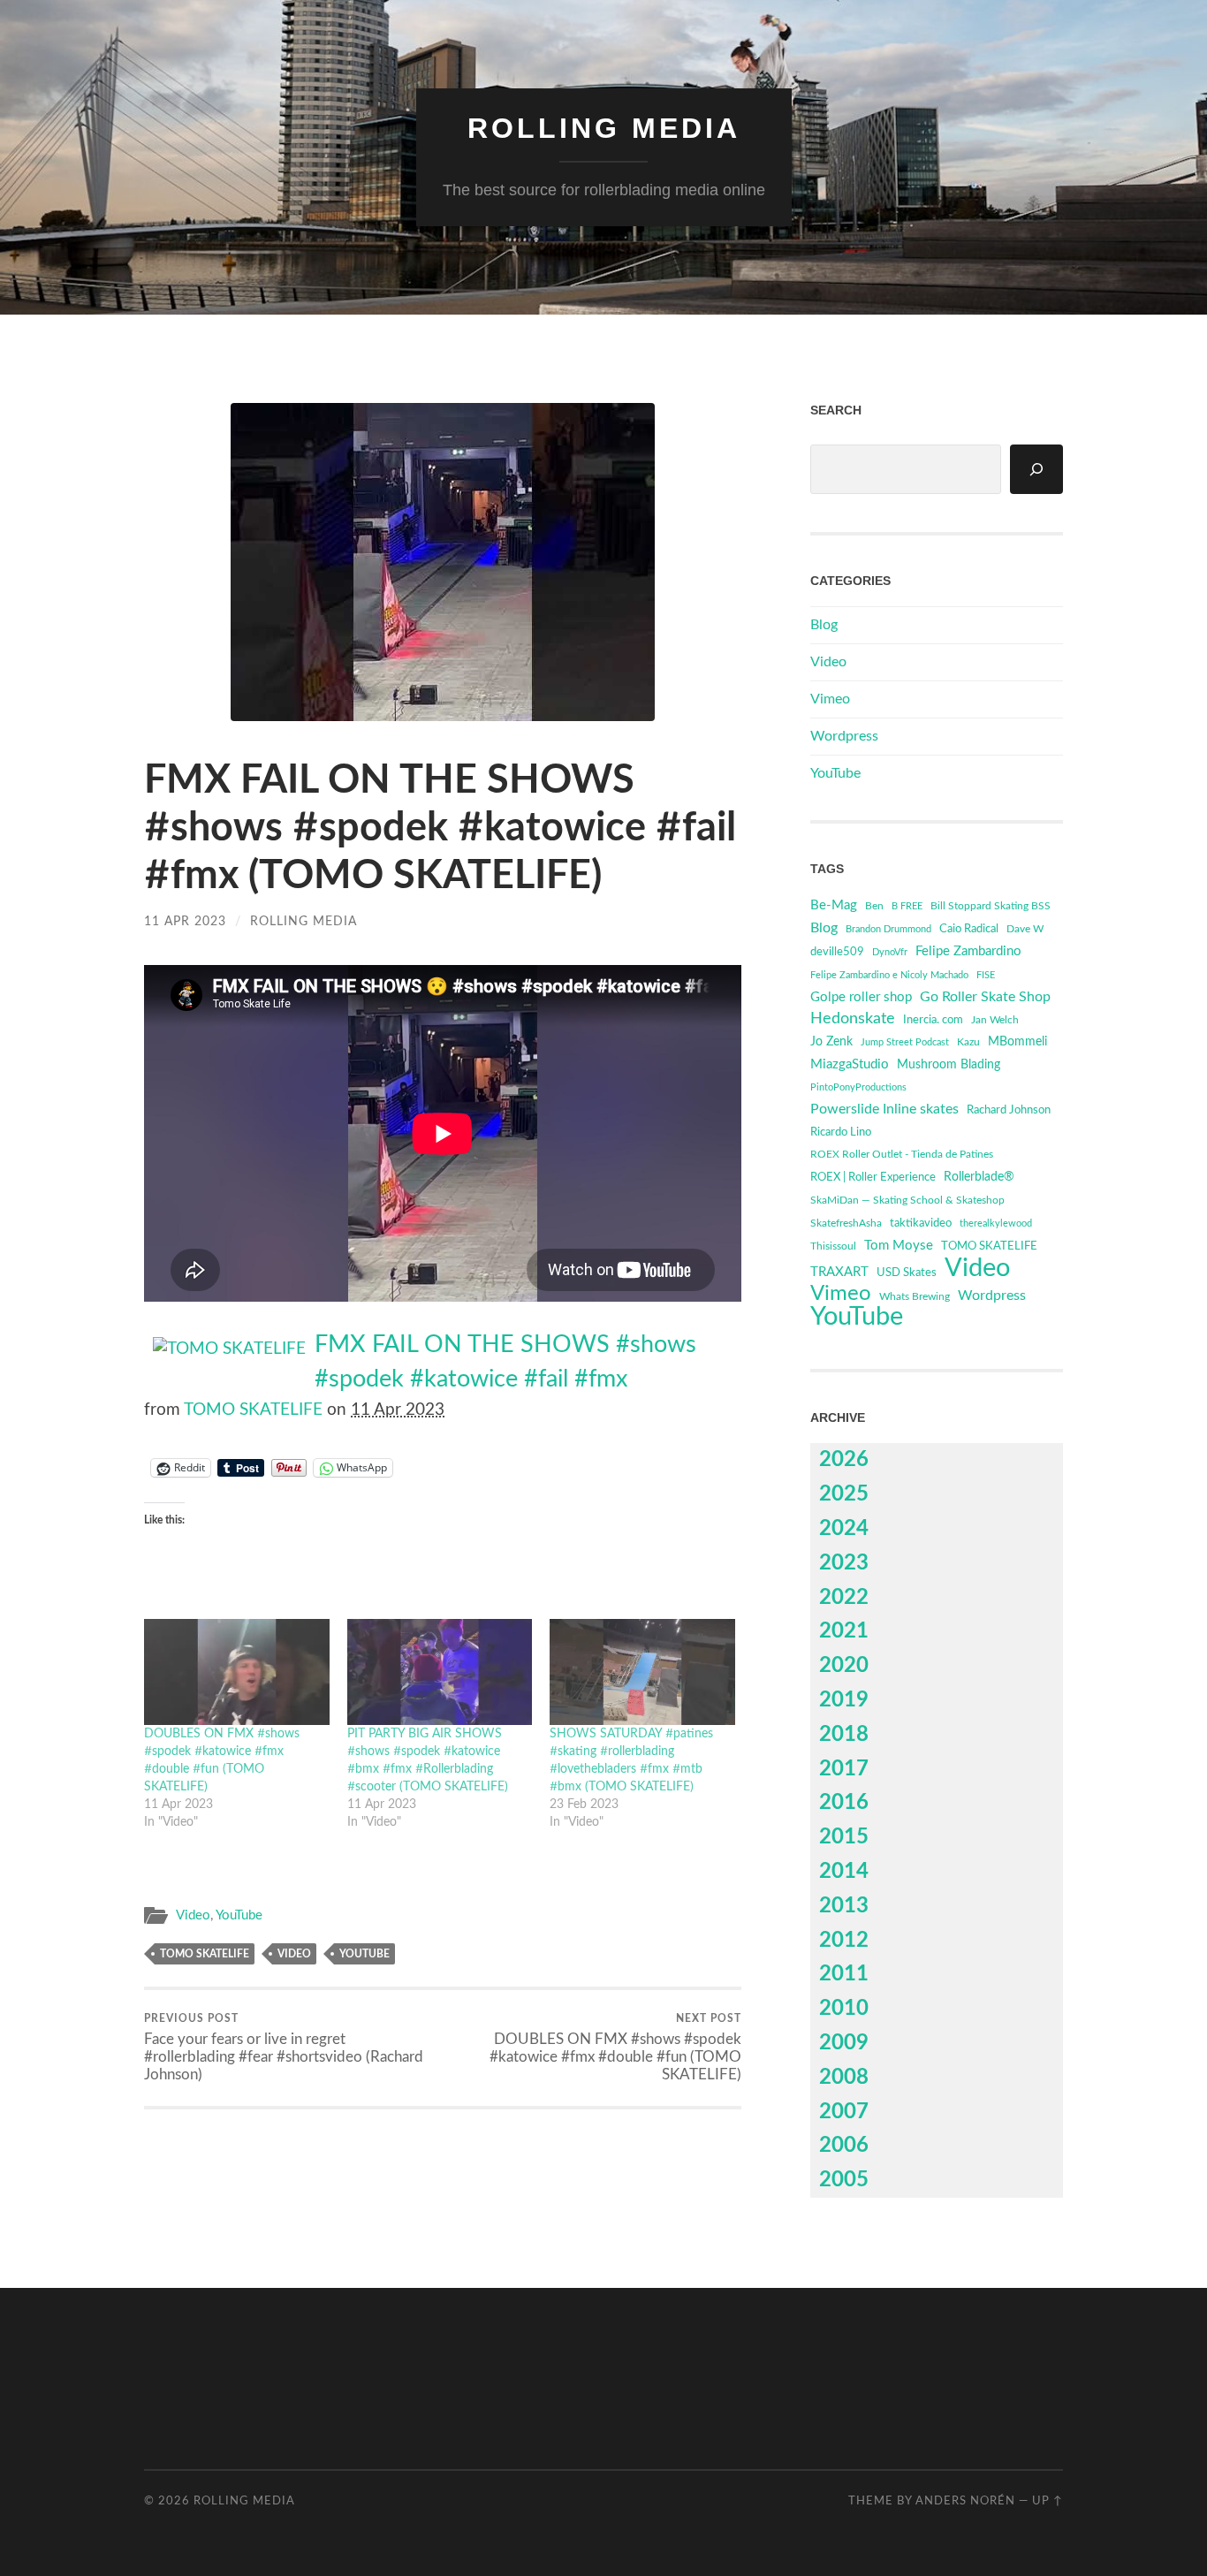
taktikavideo (921, 1223)
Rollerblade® (979, 1177)
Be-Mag (834, 905)
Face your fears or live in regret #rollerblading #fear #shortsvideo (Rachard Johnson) (284, 2048)
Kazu (968, 1042)
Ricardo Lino (841, 1132)
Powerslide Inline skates (884, 1109)
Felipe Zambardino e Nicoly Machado (889, 975)
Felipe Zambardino (968, 951)
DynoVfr (890, 952)
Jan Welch (995, 1020)
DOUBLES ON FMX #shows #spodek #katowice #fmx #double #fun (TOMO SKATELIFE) (615, 2048)
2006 (844, 2146)
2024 (844, 1529)
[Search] (1036, 469)
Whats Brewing (915, 1296)
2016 (844, 1803)
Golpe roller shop (861, 997)
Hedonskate (853, 1018)
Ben (874, 906)
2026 (844, 1460)
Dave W (1025, 929)
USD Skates (907, 1273)
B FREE (907, 906)
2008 (844, 2078)
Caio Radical (969, 929)
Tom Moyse (899, 1246)
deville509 (837, 952)
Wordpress (844, 736)
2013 (844, 1906)
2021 (844, 1631)
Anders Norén (965, 2501)
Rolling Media (604, 128)
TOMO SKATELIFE (253, 1410)
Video (193, 1915)
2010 (844, 2009)
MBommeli (1017, 1041)
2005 (844, 2180)
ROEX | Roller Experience (873, 1178)
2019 (844, 1700)
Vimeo (830, 699)
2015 (844, 1837)
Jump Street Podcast (905, 1042)
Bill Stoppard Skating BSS (991, 906)
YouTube (239, 1915)
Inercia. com (933, 1020)
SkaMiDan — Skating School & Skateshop (907, 1201)
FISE (986, 975)
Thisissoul (833, 1246)
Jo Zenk (831, 1042)
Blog (824, 625)
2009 (844, 2043)
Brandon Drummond (888, 929)
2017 (844, 1769)
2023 (844, 1563)
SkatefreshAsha (846, 1223)
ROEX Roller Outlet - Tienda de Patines (902, 1155)
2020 (844, 1666)
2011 (844, 1974)
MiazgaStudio (850, 1064)
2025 (844, 1494)
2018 (844, 1735)
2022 (844, 1598)
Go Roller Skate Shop (985, 997)
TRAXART (839, 1272)
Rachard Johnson (1009, 1110)
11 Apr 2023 (185, 921)
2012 (844, 1941)
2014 (844, 1872)
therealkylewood (996, 1223)
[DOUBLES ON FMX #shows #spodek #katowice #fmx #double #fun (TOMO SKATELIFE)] (237, 1672)
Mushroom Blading (949, 1064)
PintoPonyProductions (858, 1087)
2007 (844, 2112)
